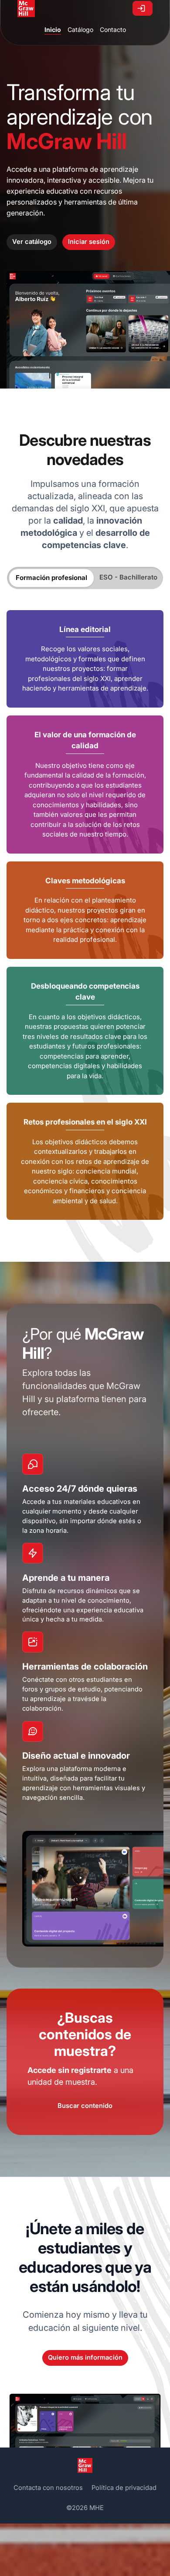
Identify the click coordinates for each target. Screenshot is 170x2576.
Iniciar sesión (89, 242)
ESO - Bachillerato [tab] (128, 577)
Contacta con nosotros (48, 2488)
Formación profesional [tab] (51, 578)
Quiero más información (85, 2357)
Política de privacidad (124, 2488)
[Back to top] (143, 2549)
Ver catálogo (32, 242)
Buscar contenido (85, 2106)
